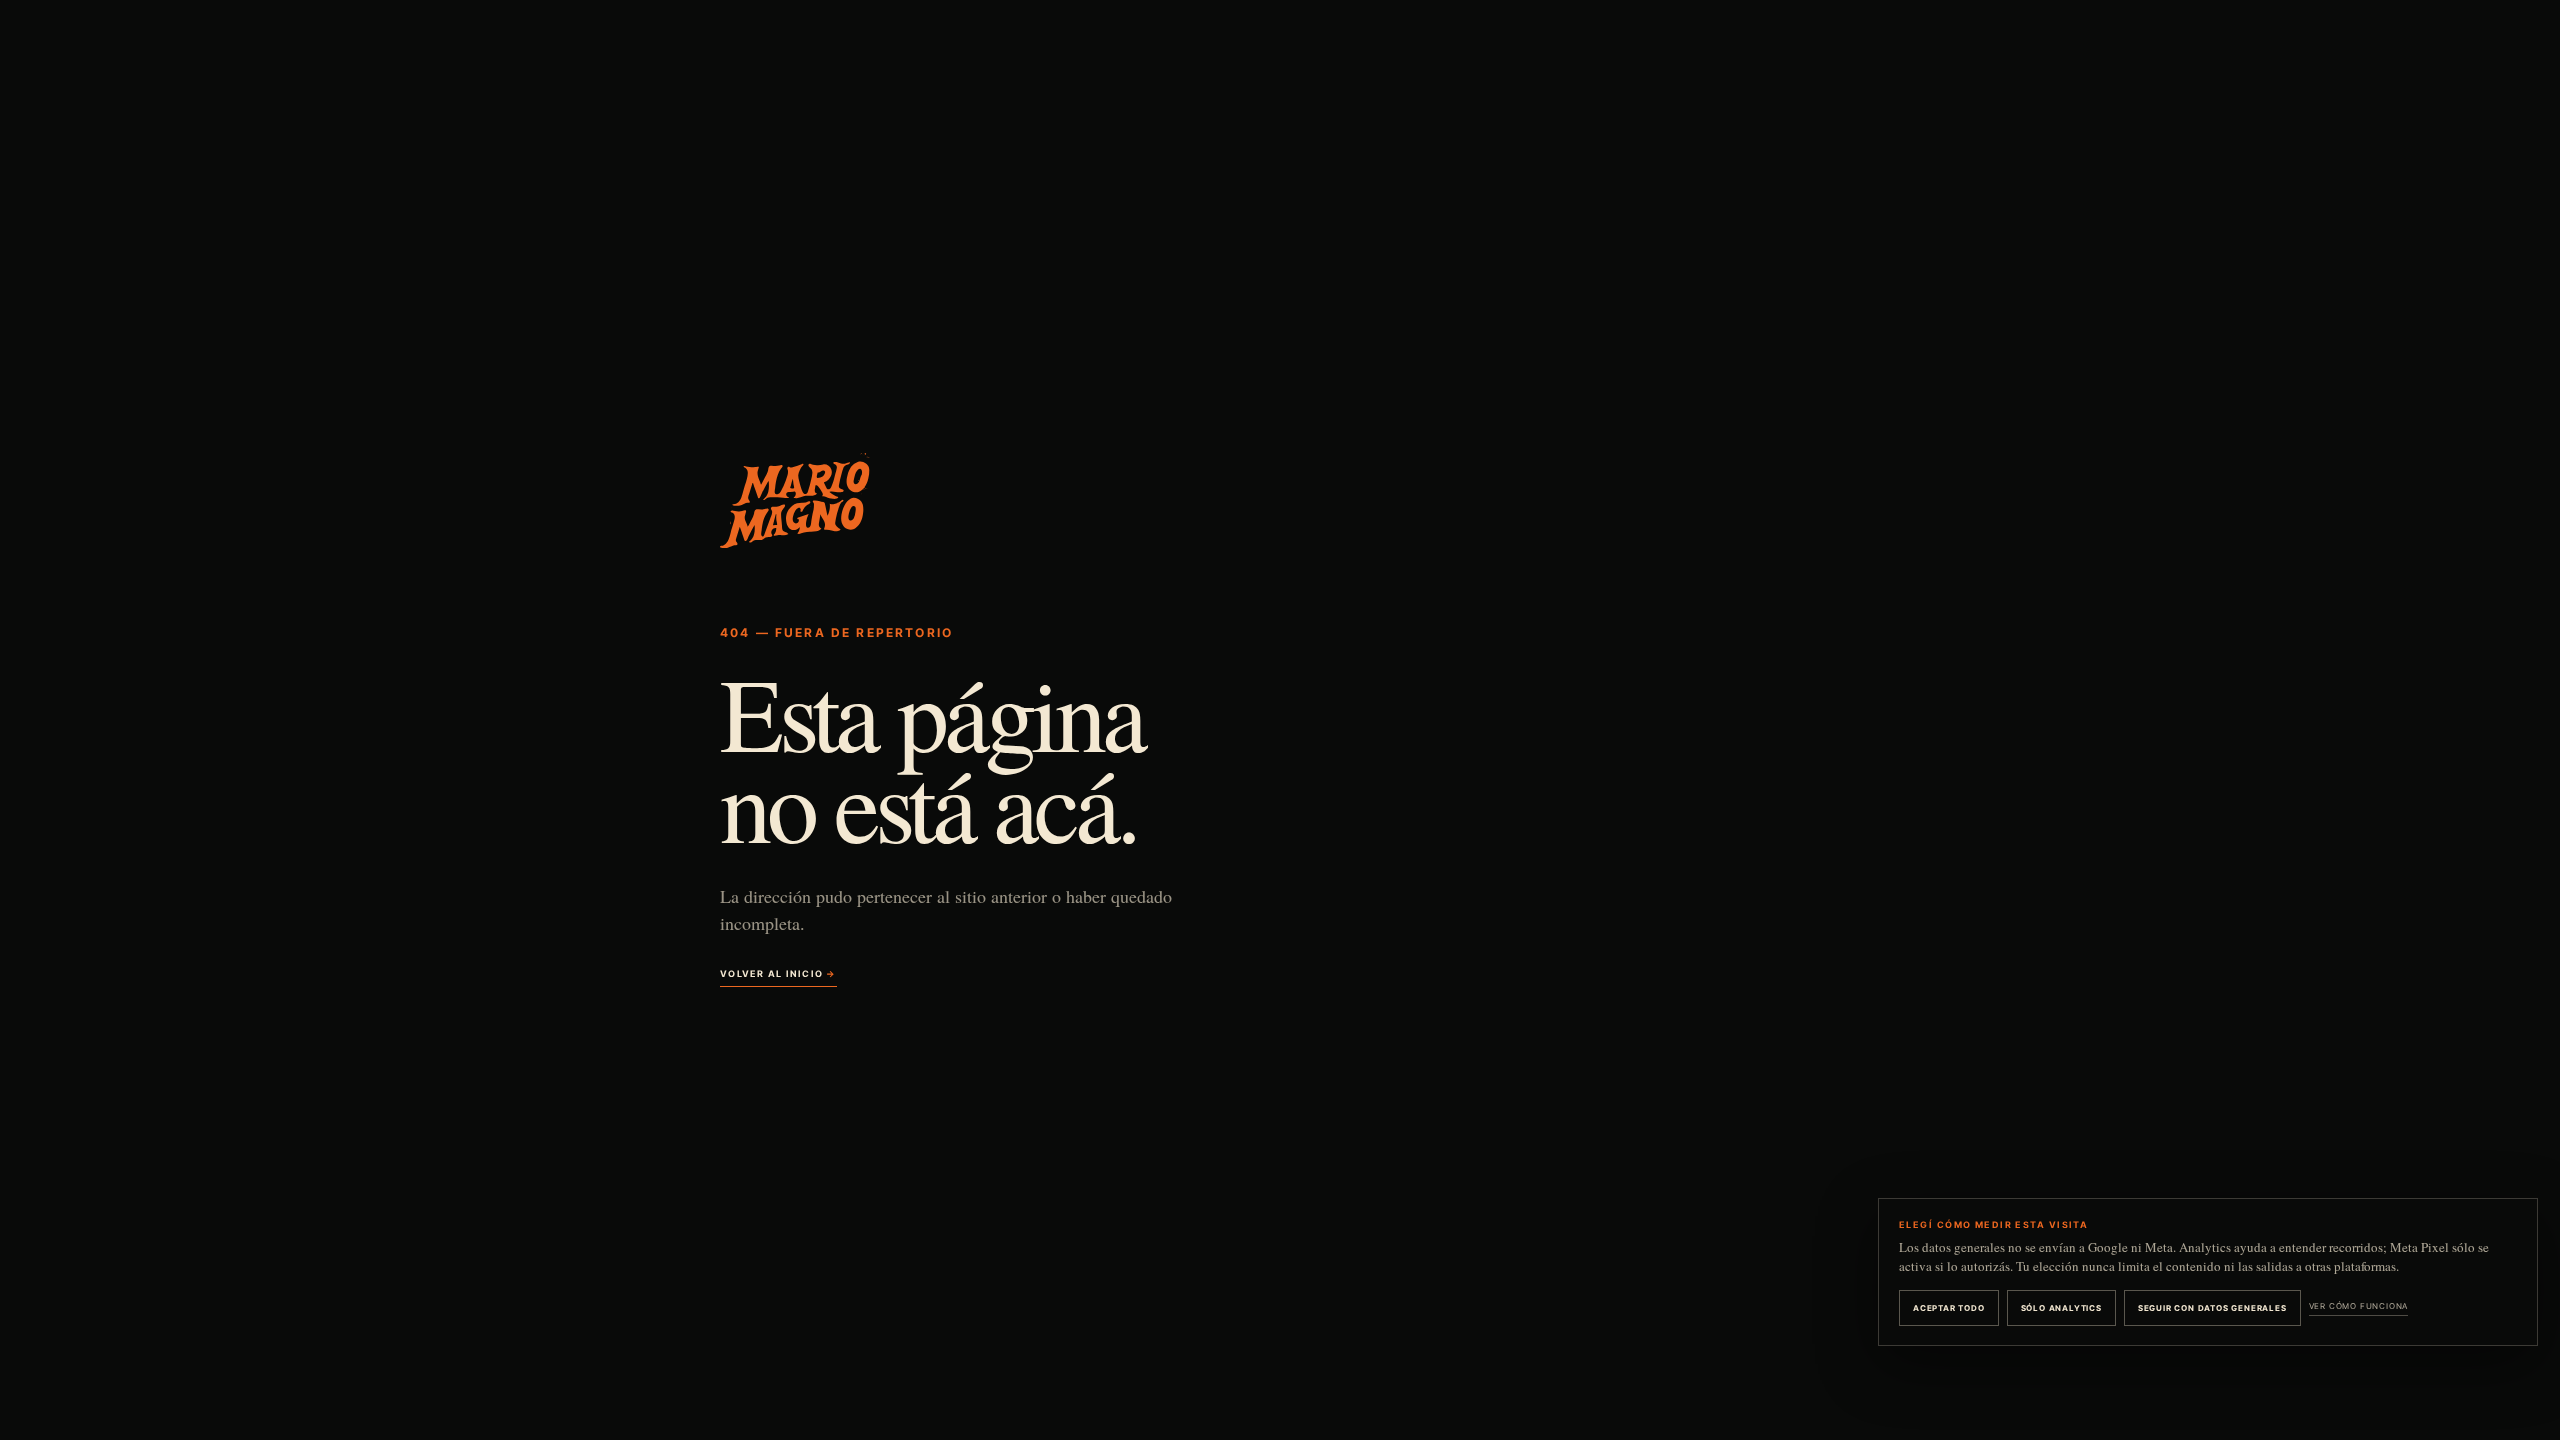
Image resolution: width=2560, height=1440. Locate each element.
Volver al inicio (778, 973)
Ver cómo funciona (2359, 1306)
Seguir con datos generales (2212, 1308)
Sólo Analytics (2061, 1308)
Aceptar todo (1949, 1308)
